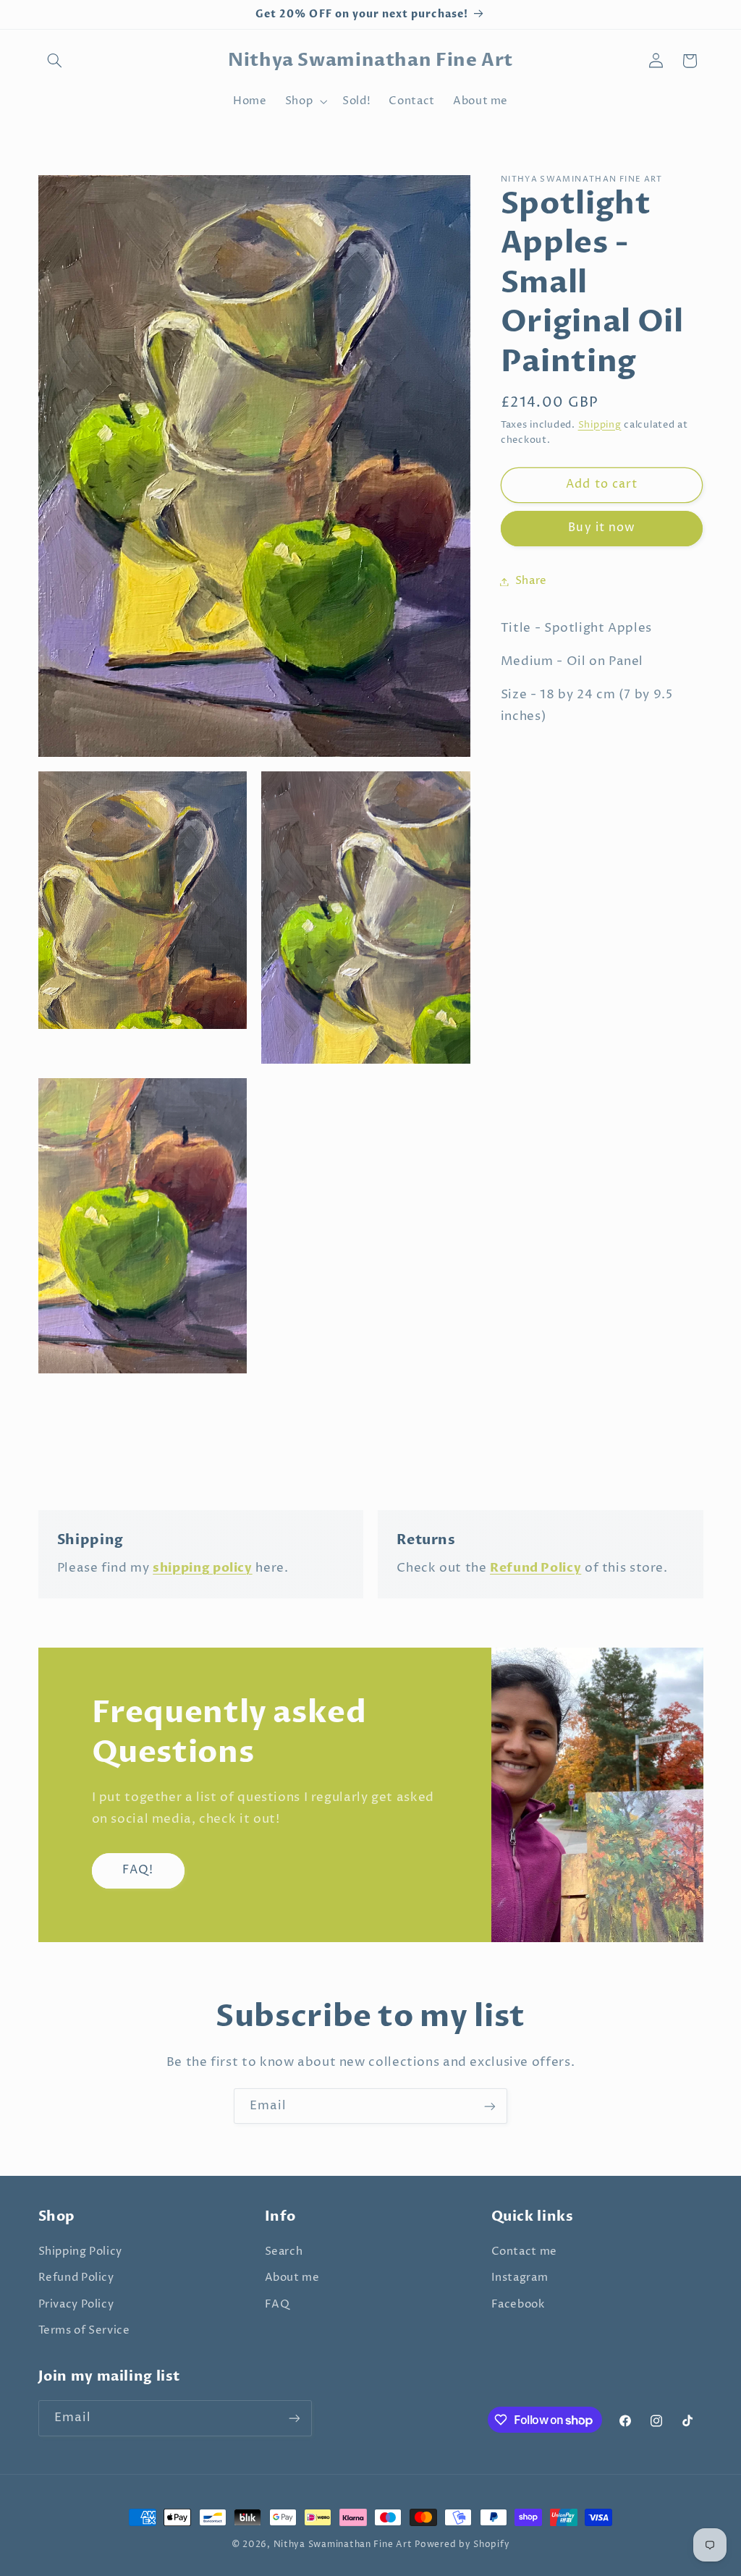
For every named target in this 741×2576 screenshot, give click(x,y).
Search (284, 2252)
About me (292, 2278)
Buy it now (602, 528)
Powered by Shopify (462, 2545)
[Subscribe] (490, 2106)
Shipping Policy (80, 2252)
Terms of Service (84, 2331)
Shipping (600, 425)
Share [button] (531, 581)
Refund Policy (76, 2278)
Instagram (520, 2278)
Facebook (518, 2305)
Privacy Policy (76, 2305)
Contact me (524, 2252)
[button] (55, 61)
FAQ (278, 2305)
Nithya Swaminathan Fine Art (343, 2545)
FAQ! (137, 1870)
